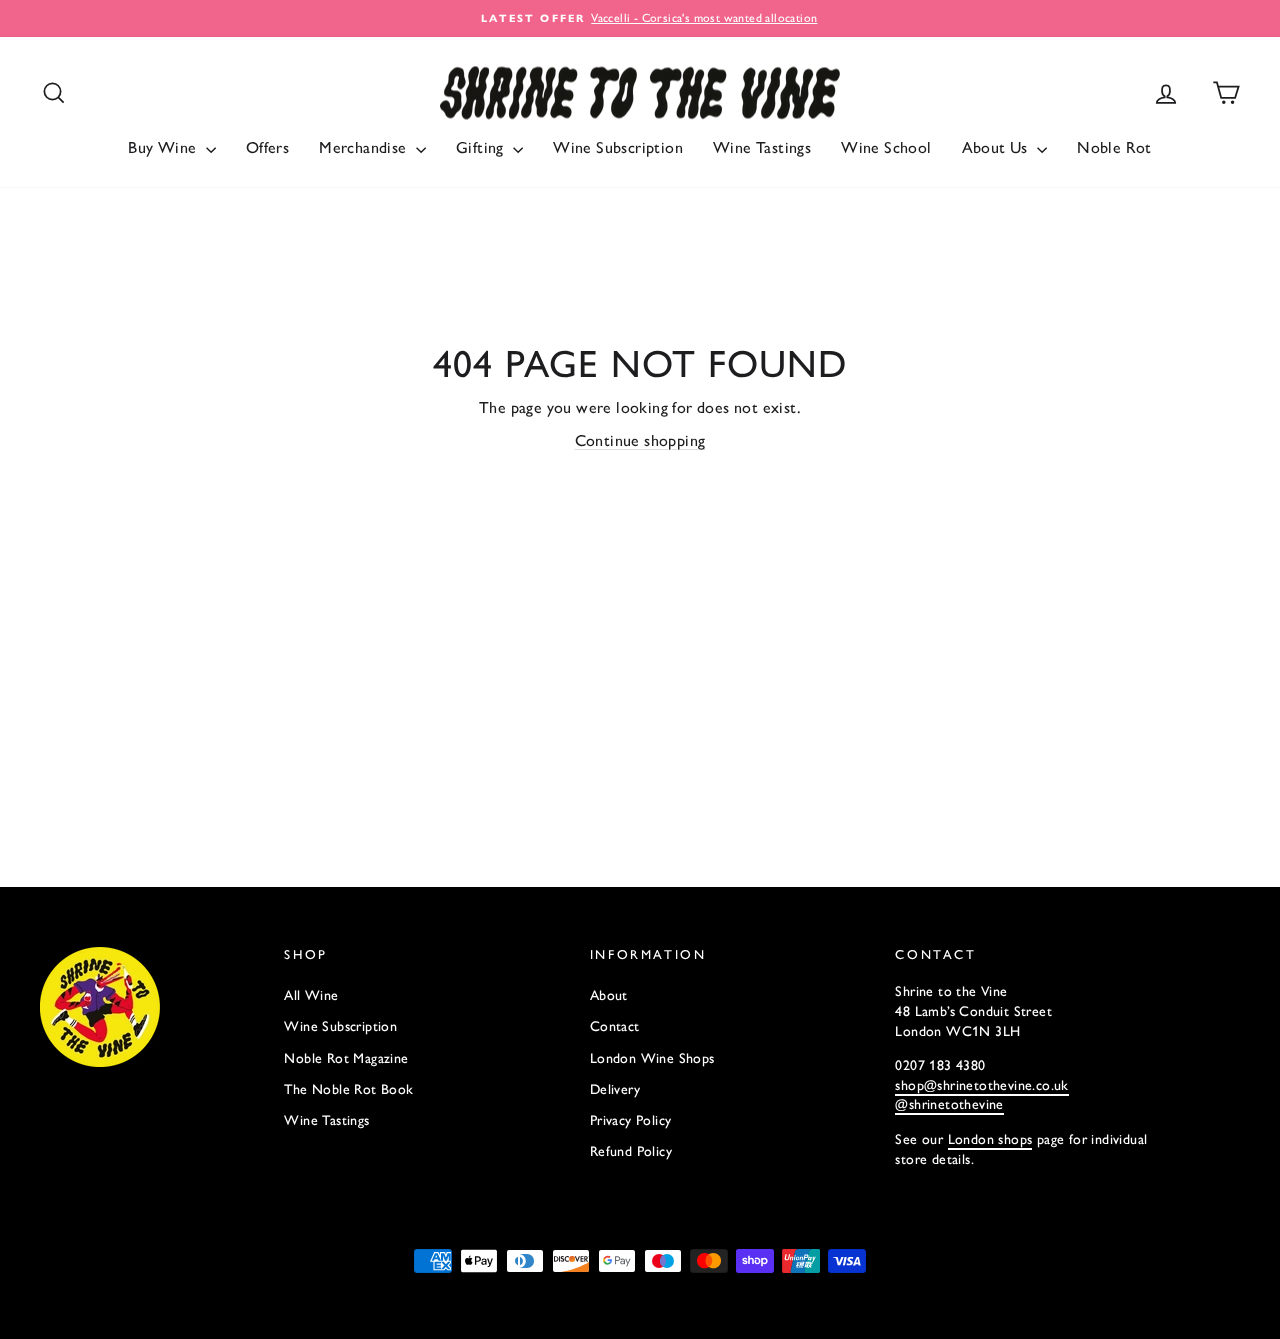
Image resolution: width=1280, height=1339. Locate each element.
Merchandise (365, 147)
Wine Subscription (618, 147)
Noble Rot (1114, 147)
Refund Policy (631, 1151)
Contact (615, 1026)
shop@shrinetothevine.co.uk (981, 1085)
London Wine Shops (652, 1058)
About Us (997, 147)
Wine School (886, 147)
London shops (990, 1139)
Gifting (482, 147)
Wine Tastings (762, 147)
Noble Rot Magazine (346, 1058)
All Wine (311, 995)
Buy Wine (164, 147)
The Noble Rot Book (348, 1089)
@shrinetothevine (949, 1104)
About (609, 995)
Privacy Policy (631, 1120)
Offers (267, 147)
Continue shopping (640, 440)
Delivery (615, 1089)
